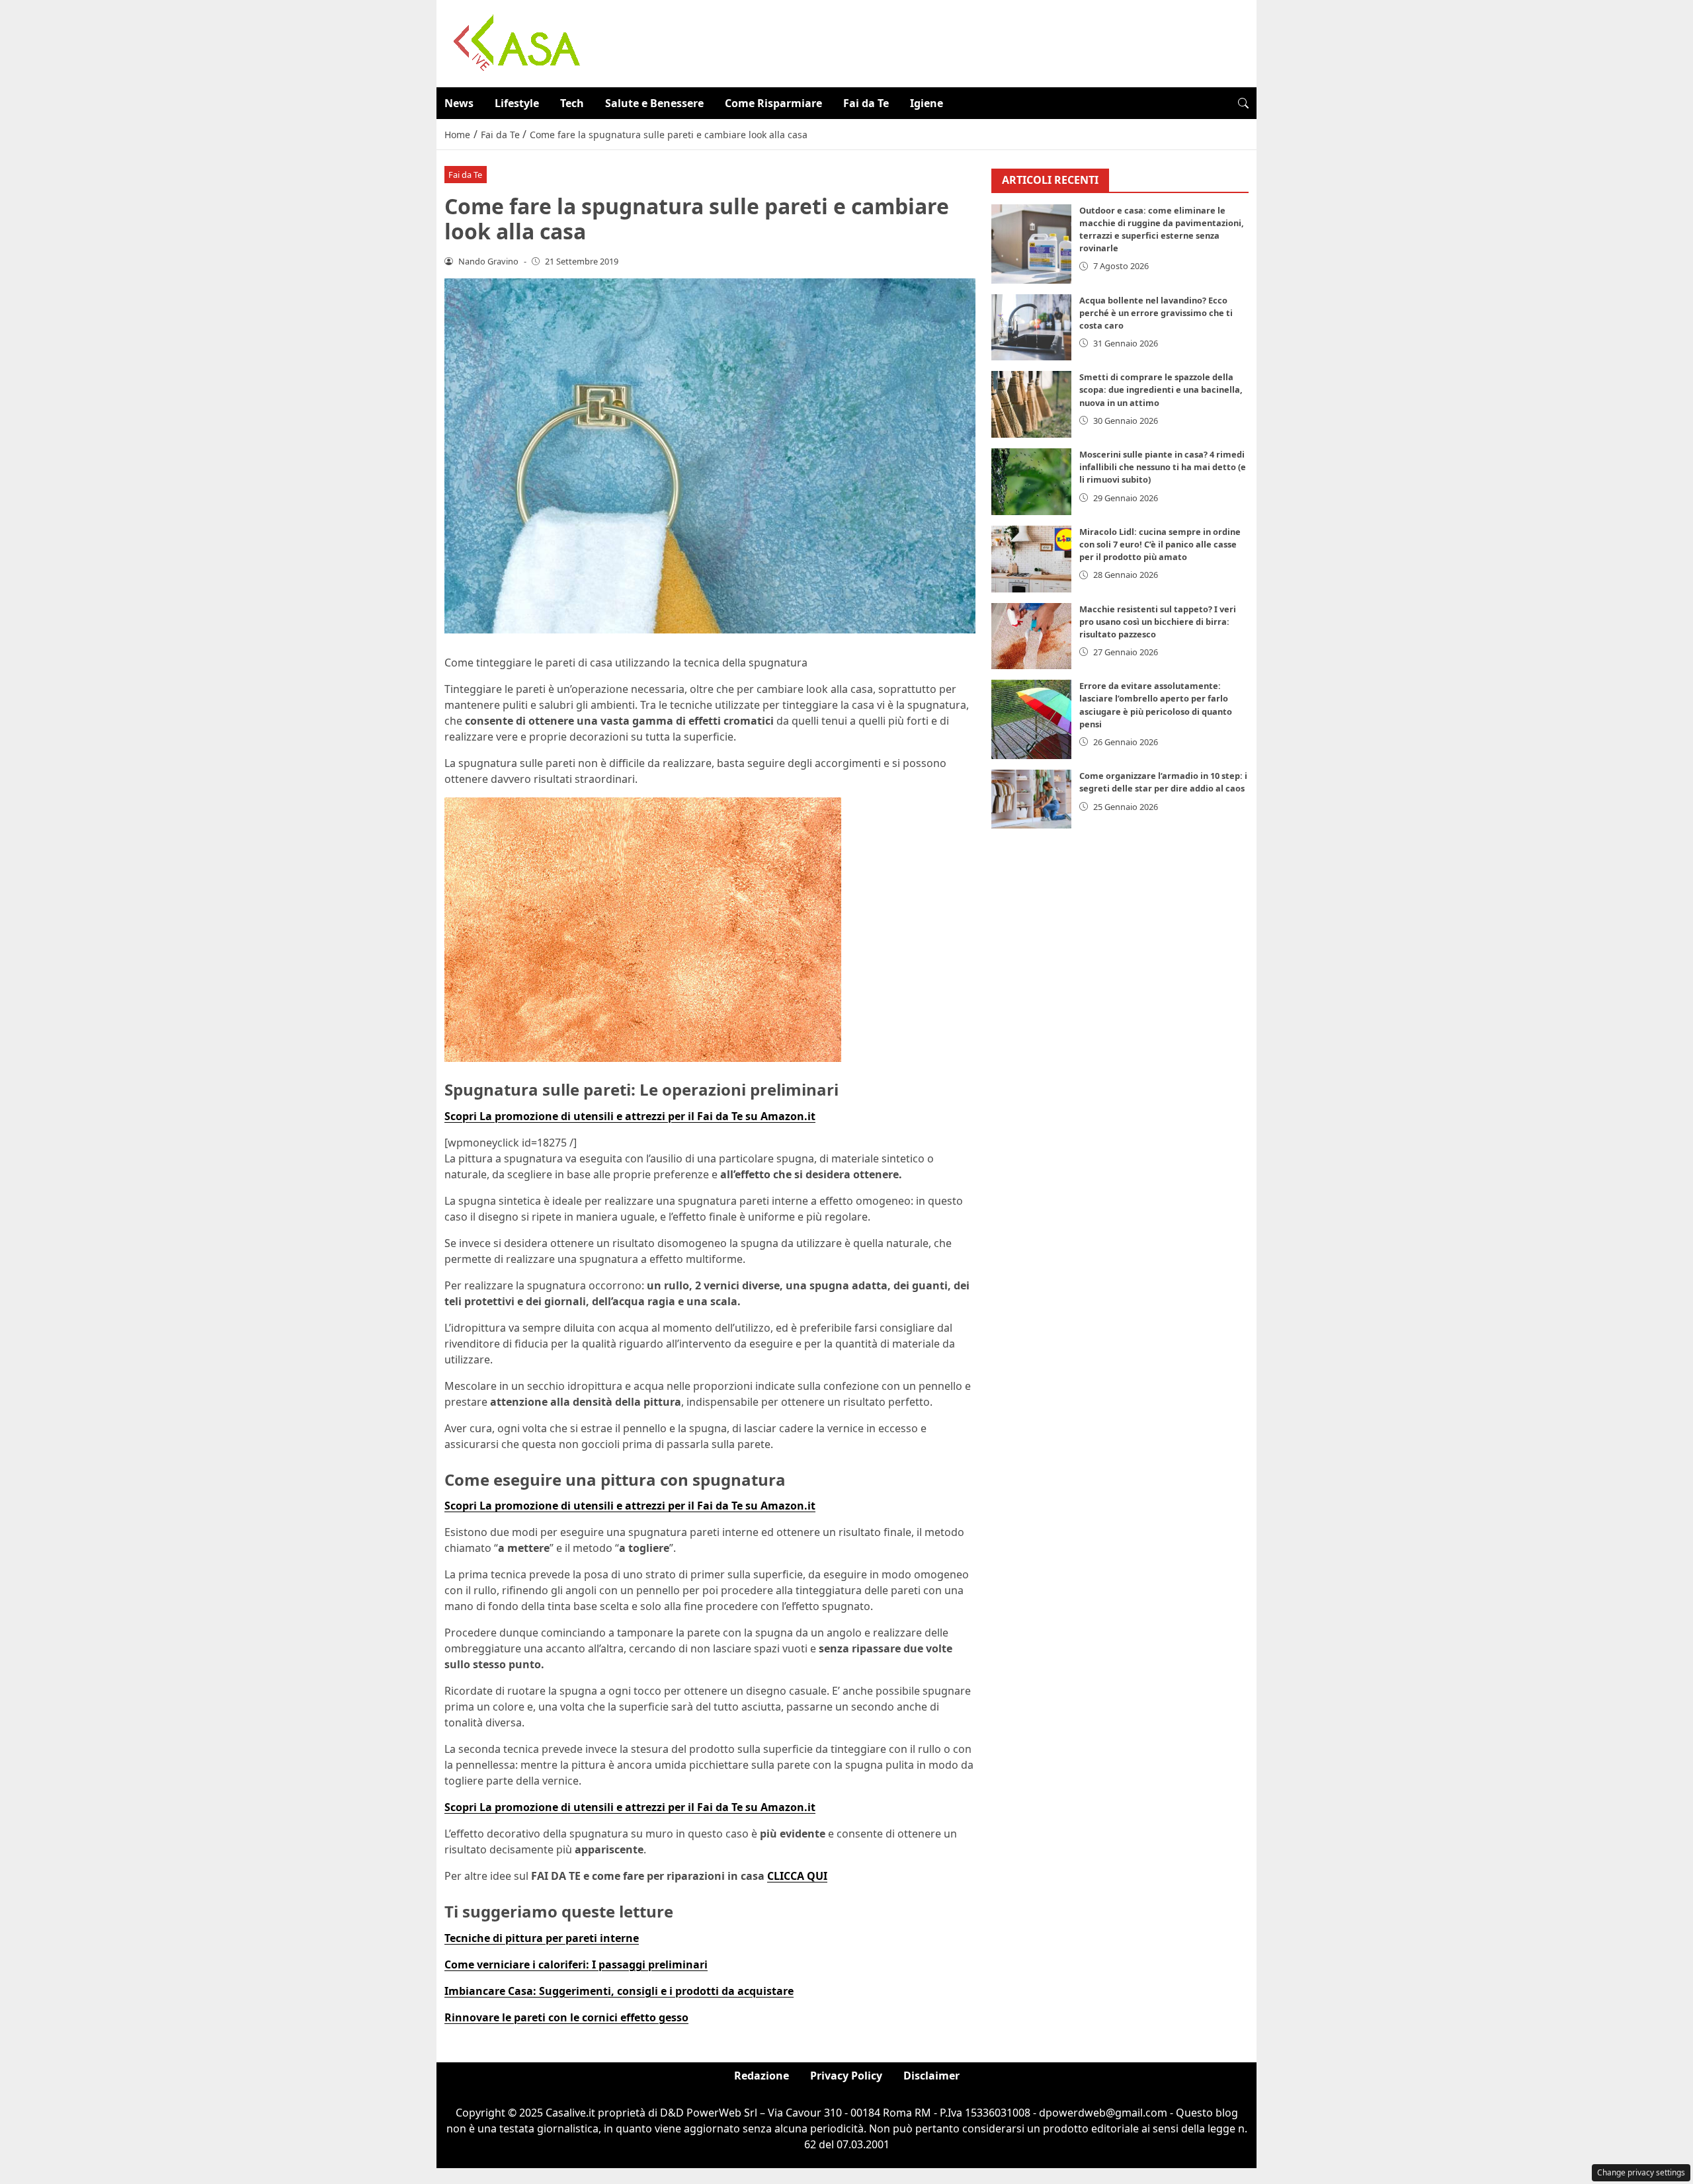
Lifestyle (517, 103)
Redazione (762, 2076)
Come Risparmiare (773, 103)
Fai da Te (866, 103)
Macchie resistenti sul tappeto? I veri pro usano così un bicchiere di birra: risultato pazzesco (1158, 622)
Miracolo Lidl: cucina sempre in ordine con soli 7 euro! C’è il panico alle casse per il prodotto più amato (1160, 544)
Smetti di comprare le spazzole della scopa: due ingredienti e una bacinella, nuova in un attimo (1161, 389)
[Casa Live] (517, 42)
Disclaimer (931, 2076)
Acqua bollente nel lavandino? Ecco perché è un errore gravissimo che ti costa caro (1156, 313)
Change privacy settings (1641, 2172)
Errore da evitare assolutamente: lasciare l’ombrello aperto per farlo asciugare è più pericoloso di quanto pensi (1156, 705)
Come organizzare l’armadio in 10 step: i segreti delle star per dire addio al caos (1163, 782)
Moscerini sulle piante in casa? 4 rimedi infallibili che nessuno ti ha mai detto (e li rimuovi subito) (1163, 467)
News (459, 103)
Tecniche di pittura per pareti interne (542, 1938)
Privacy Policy (846, 2076)
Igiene (927, 103)
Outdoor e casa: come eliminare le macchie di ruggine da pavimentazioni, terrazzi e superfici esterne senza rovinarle (1162, 229)
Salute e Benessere (654, 103)
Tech (572, 103)
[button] (1243, 103)
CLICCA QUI (797, 1876)
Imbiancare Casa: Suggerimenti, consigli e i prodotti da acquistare (619, 1991)
